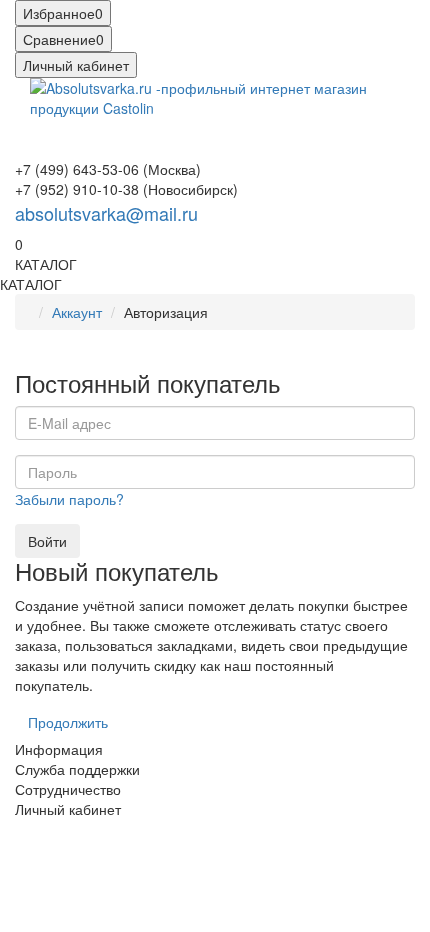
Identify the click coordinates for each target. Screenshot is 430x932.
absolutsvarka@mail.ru (106, 213)
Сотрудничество (68, 789)
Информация (59, 749)
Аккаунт (77, 312)
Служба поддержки (77, 769)
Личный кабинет (68, 809)
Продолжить (68, 722)
